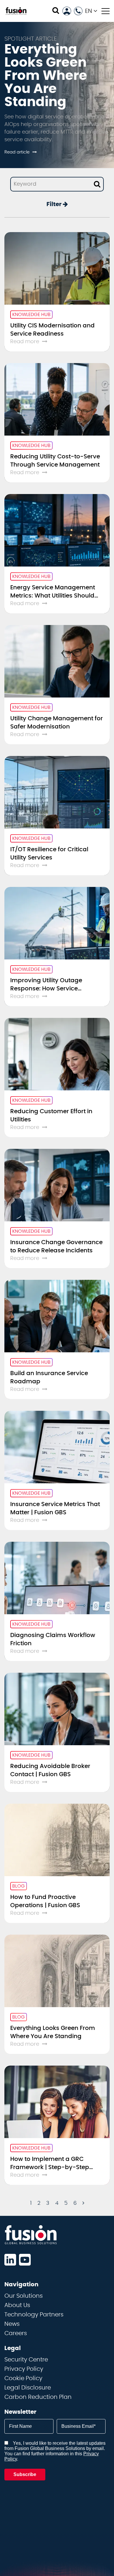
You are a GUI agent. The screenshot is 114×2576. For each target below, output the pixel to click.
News (12, 2324)
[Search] (56, 11)
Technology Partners (34, 2315)
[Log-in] (67, 11)
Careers (16, 2333)
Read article (17, 152)
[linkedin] (10, 2260)
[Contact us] (78, 11)
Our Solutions (24, 2296)
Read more (25, 342)
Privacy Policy (24, 2369)
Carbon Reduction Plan (38, 2397)
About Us (17, 2305)
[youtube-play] (25, 2260)
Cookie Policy (23, 2378)
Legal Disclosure (28, 2388)
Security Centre (26, 2360)
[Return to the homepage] (16, 11)
